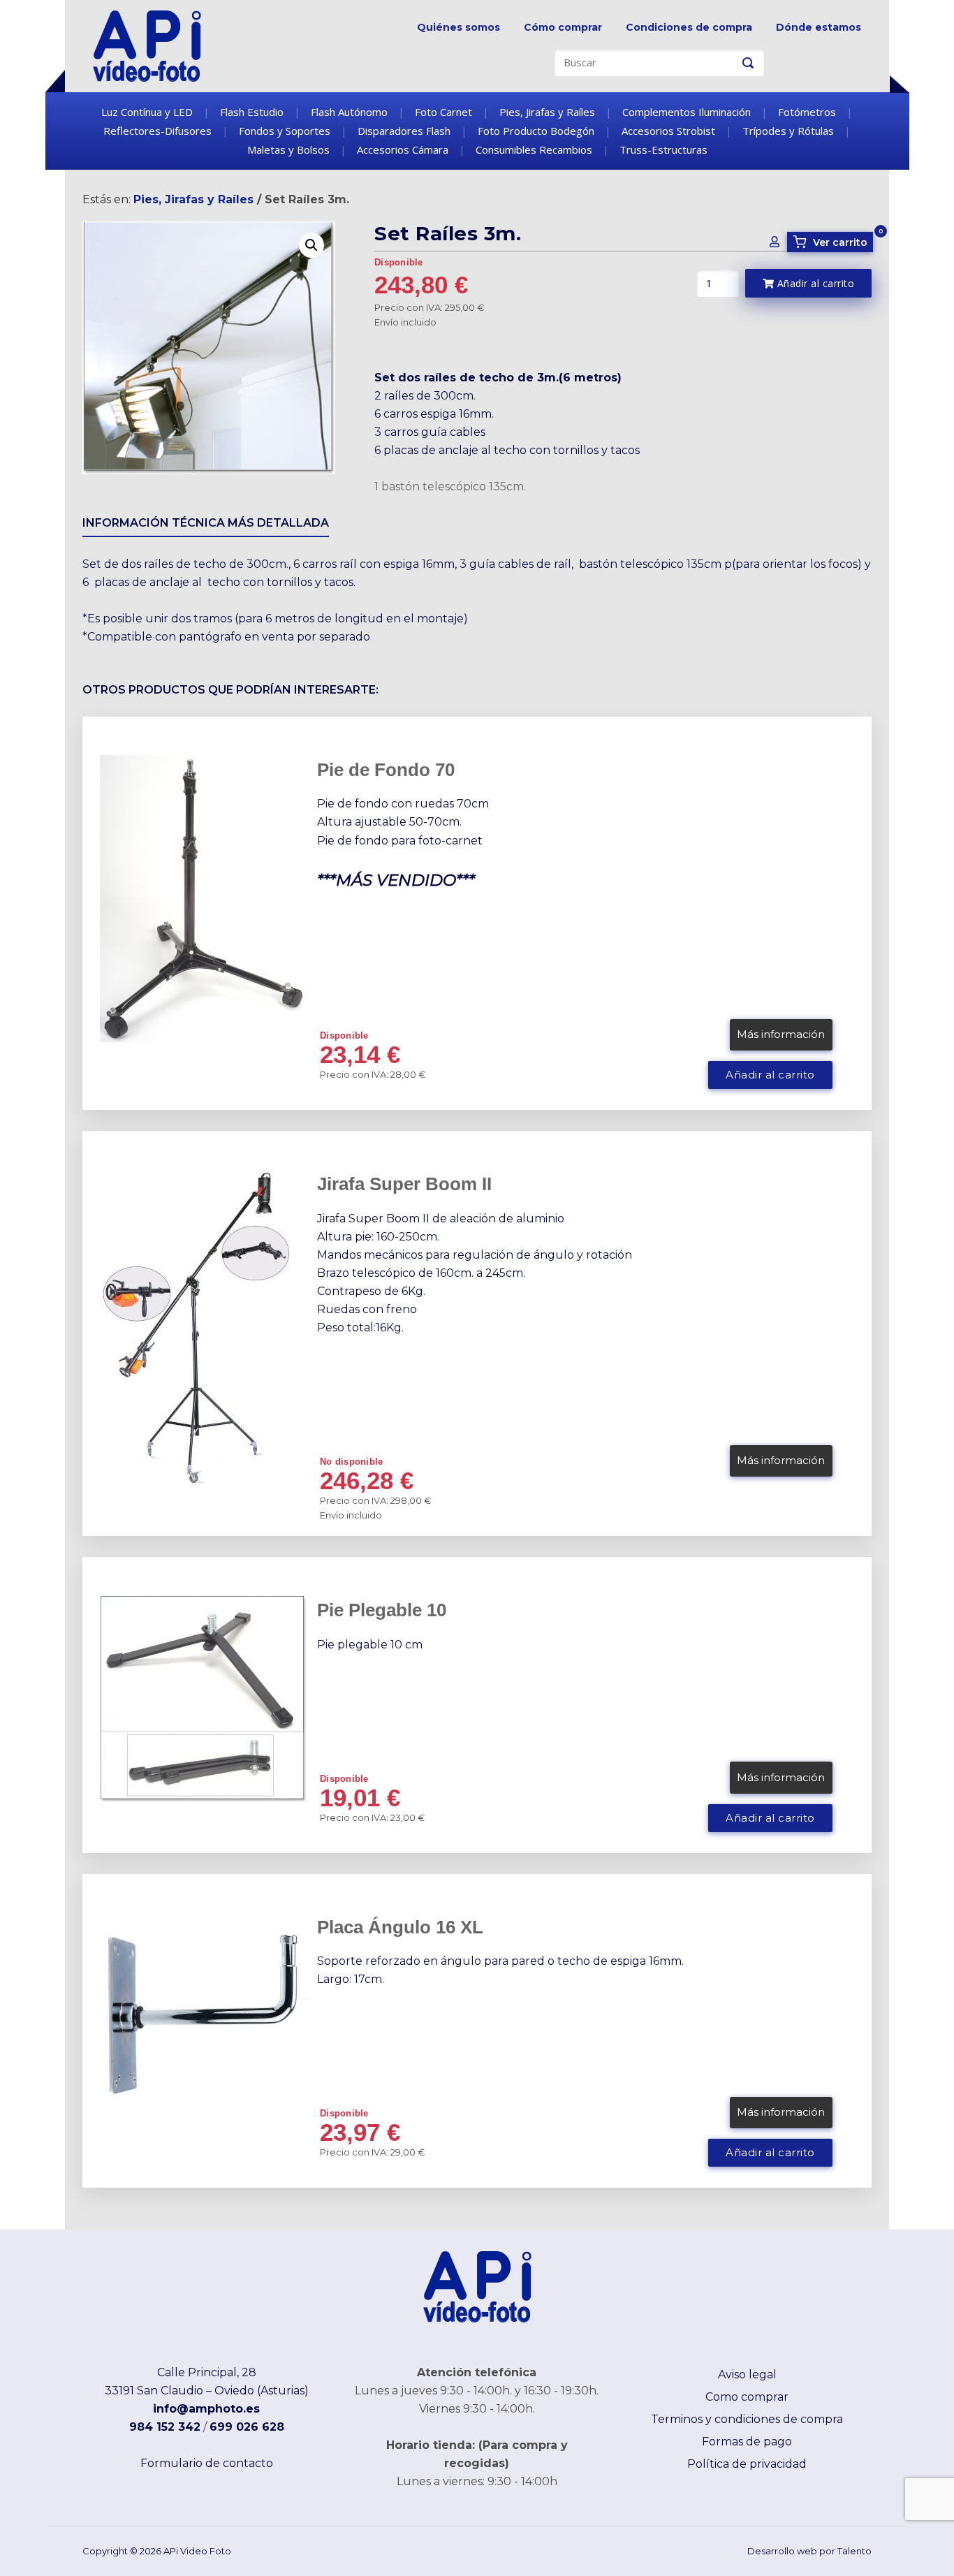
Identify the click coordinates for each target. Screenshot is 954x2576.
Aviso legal (747, 2374)
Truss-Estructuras (663, 149)
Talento (854, 2551)
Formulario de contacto (207, 2463)
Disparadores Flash (404, 131)
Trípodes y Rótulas (788, 131)
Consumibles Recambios (534, 149)
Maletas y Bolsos (288, 149)
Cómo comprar (563, 27)
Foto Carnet (443, 112)
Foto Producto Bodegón (536, 131)
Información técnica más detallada (206, 523)
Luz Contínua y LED (147, 112)
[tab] (206, 526)
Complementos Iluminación (687, 112)
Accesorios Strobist (668, 131)
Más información (781, 1034)
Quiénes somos (458, 27)
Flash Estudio (252, 112)
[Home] (147, 45)
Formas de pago (747, 2442)
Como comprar (747, 2397)
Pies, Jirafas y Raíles (547, 112)
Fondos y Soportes (285, 131)
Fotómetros (807, 112)
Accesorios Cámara (403, 149)
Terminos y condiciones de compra (747, 2419)
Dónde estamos (819, 27)
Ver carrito (832, 242)
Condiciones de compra (689, 27)
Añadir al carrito (814, 283)
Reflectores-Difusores (157, 131)
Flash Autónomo (349, 112)
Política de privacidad (747, 2464)
